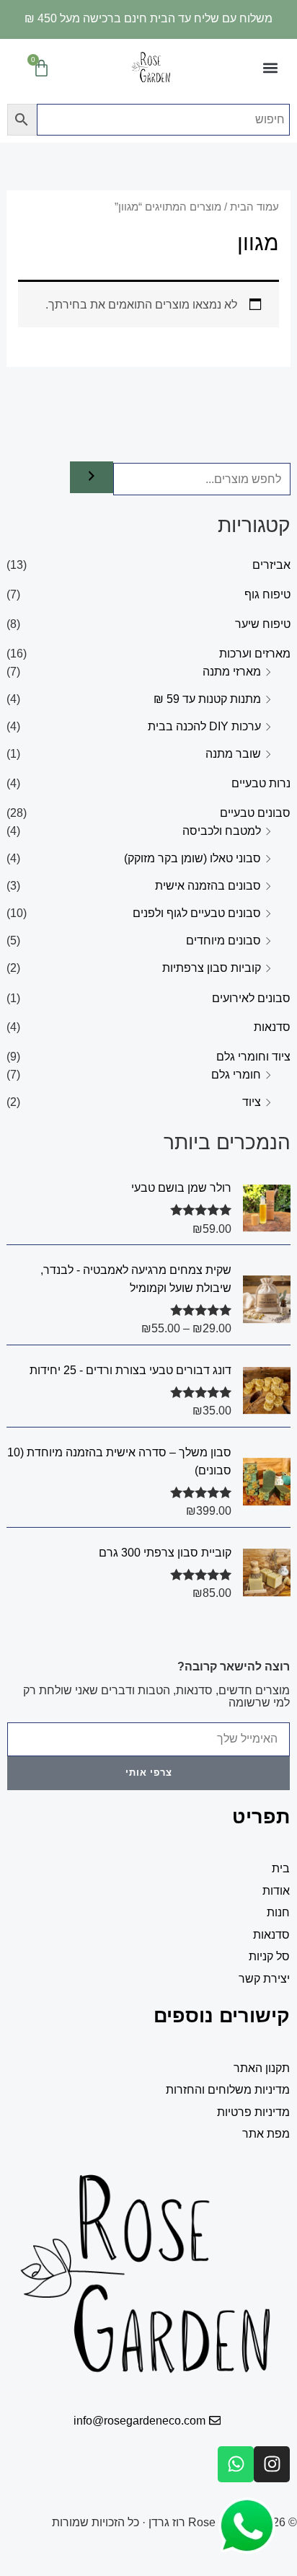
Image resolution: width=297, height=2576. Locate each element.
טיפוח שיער (263, 624)
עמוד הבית (254, 207)
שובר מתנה (233, 753)
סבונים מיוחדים (223, 940)
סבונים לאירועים (251, 998)
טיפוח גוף (267, 594)
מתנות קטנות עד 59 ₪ (207, 699)
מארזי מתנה (232, 671)
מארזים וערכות (255, 653)
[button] (271, 68)
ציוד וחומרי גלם (253, 1056)
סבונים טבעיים (255, 813)
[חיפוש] (92, 477)
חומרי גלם (236, 1074)
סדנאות (272, 1027)
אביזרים (271, 565)
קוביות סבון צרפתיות (212, 968)
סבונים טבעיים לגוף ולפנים (197, 913)
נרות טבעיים (261, 783)
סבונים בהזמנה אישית (208, 885)
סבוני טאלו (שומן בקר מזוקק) (192, 858)
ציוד (252, 1102)
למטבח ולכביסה (222, 831)
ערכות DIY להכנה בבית (204, 726)
